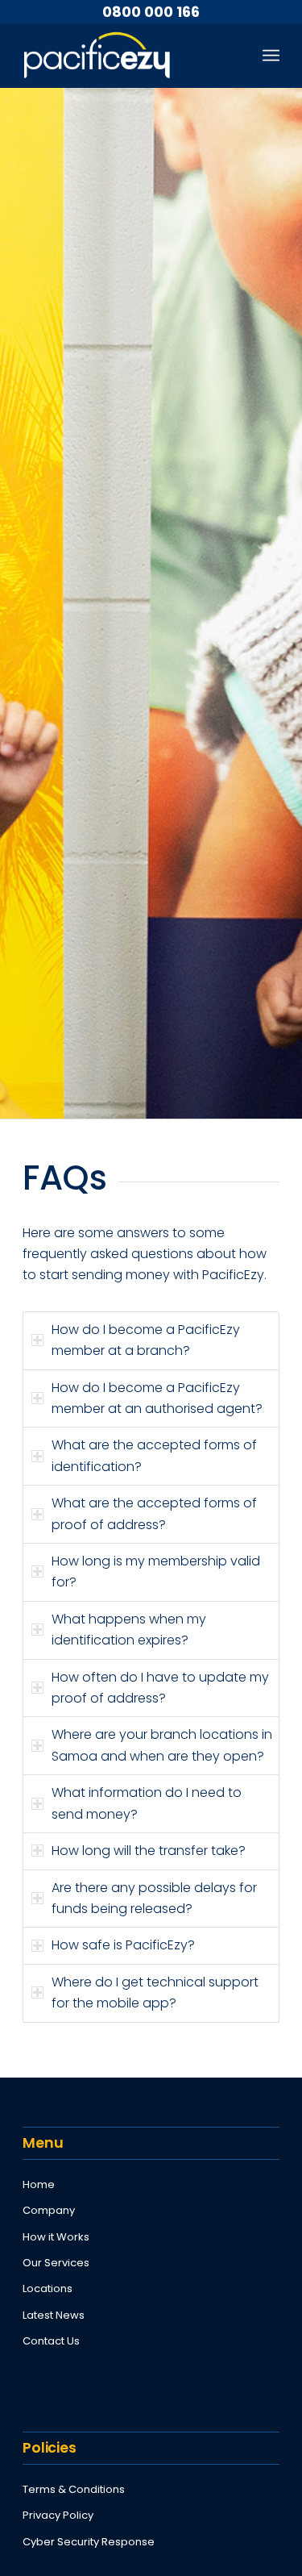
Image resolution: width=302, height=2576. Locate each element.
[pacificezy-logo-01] (125, 56)
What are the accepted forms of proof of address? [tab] (154, 1513)
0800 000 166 (151, 12)
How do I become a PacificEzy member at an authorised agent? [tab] (157, 1398)
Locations (48, 2288)
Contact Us (51, 2341)
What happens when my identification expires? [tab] (129, 1630)
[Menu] (271, 56)
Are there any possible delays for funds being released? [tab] (154, 1898)
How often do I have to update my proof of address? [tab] (160, 1688)
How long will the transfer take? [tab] (149, 1851)
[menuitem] (271, 56)
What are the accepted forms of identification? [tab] (154, 1455)
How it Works (56, 2237)
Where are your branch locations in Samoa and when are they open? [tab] (162, 1745)
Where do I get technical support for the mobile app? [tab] (155, 1992)
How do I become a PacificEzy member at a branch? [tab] (146, 1340)
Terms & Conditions (74, 2489)
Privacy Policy (58, 2515)
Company (49, 2210)
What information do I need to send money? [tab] (147, 1803)
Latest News (54, 2315)
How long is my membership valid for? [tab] (156, 1571)
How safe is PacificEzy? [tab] (123, 1945)
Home (39, 2184)
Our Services (56, 2263)
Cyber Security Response (89, 2542)
